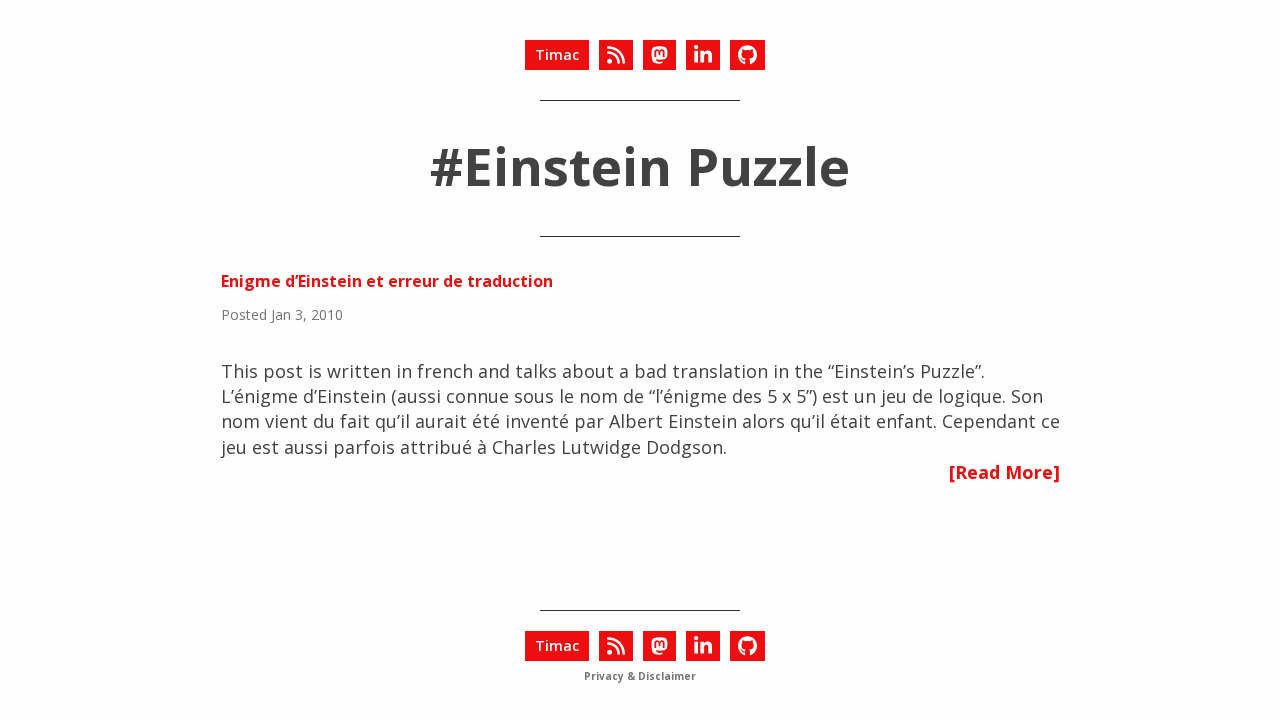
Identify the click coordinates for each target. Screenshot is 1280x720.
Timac (557, 54)
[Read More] (1004, 472)
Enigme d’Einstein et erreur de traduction (387, 281)
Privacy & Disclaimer (640, 676)
